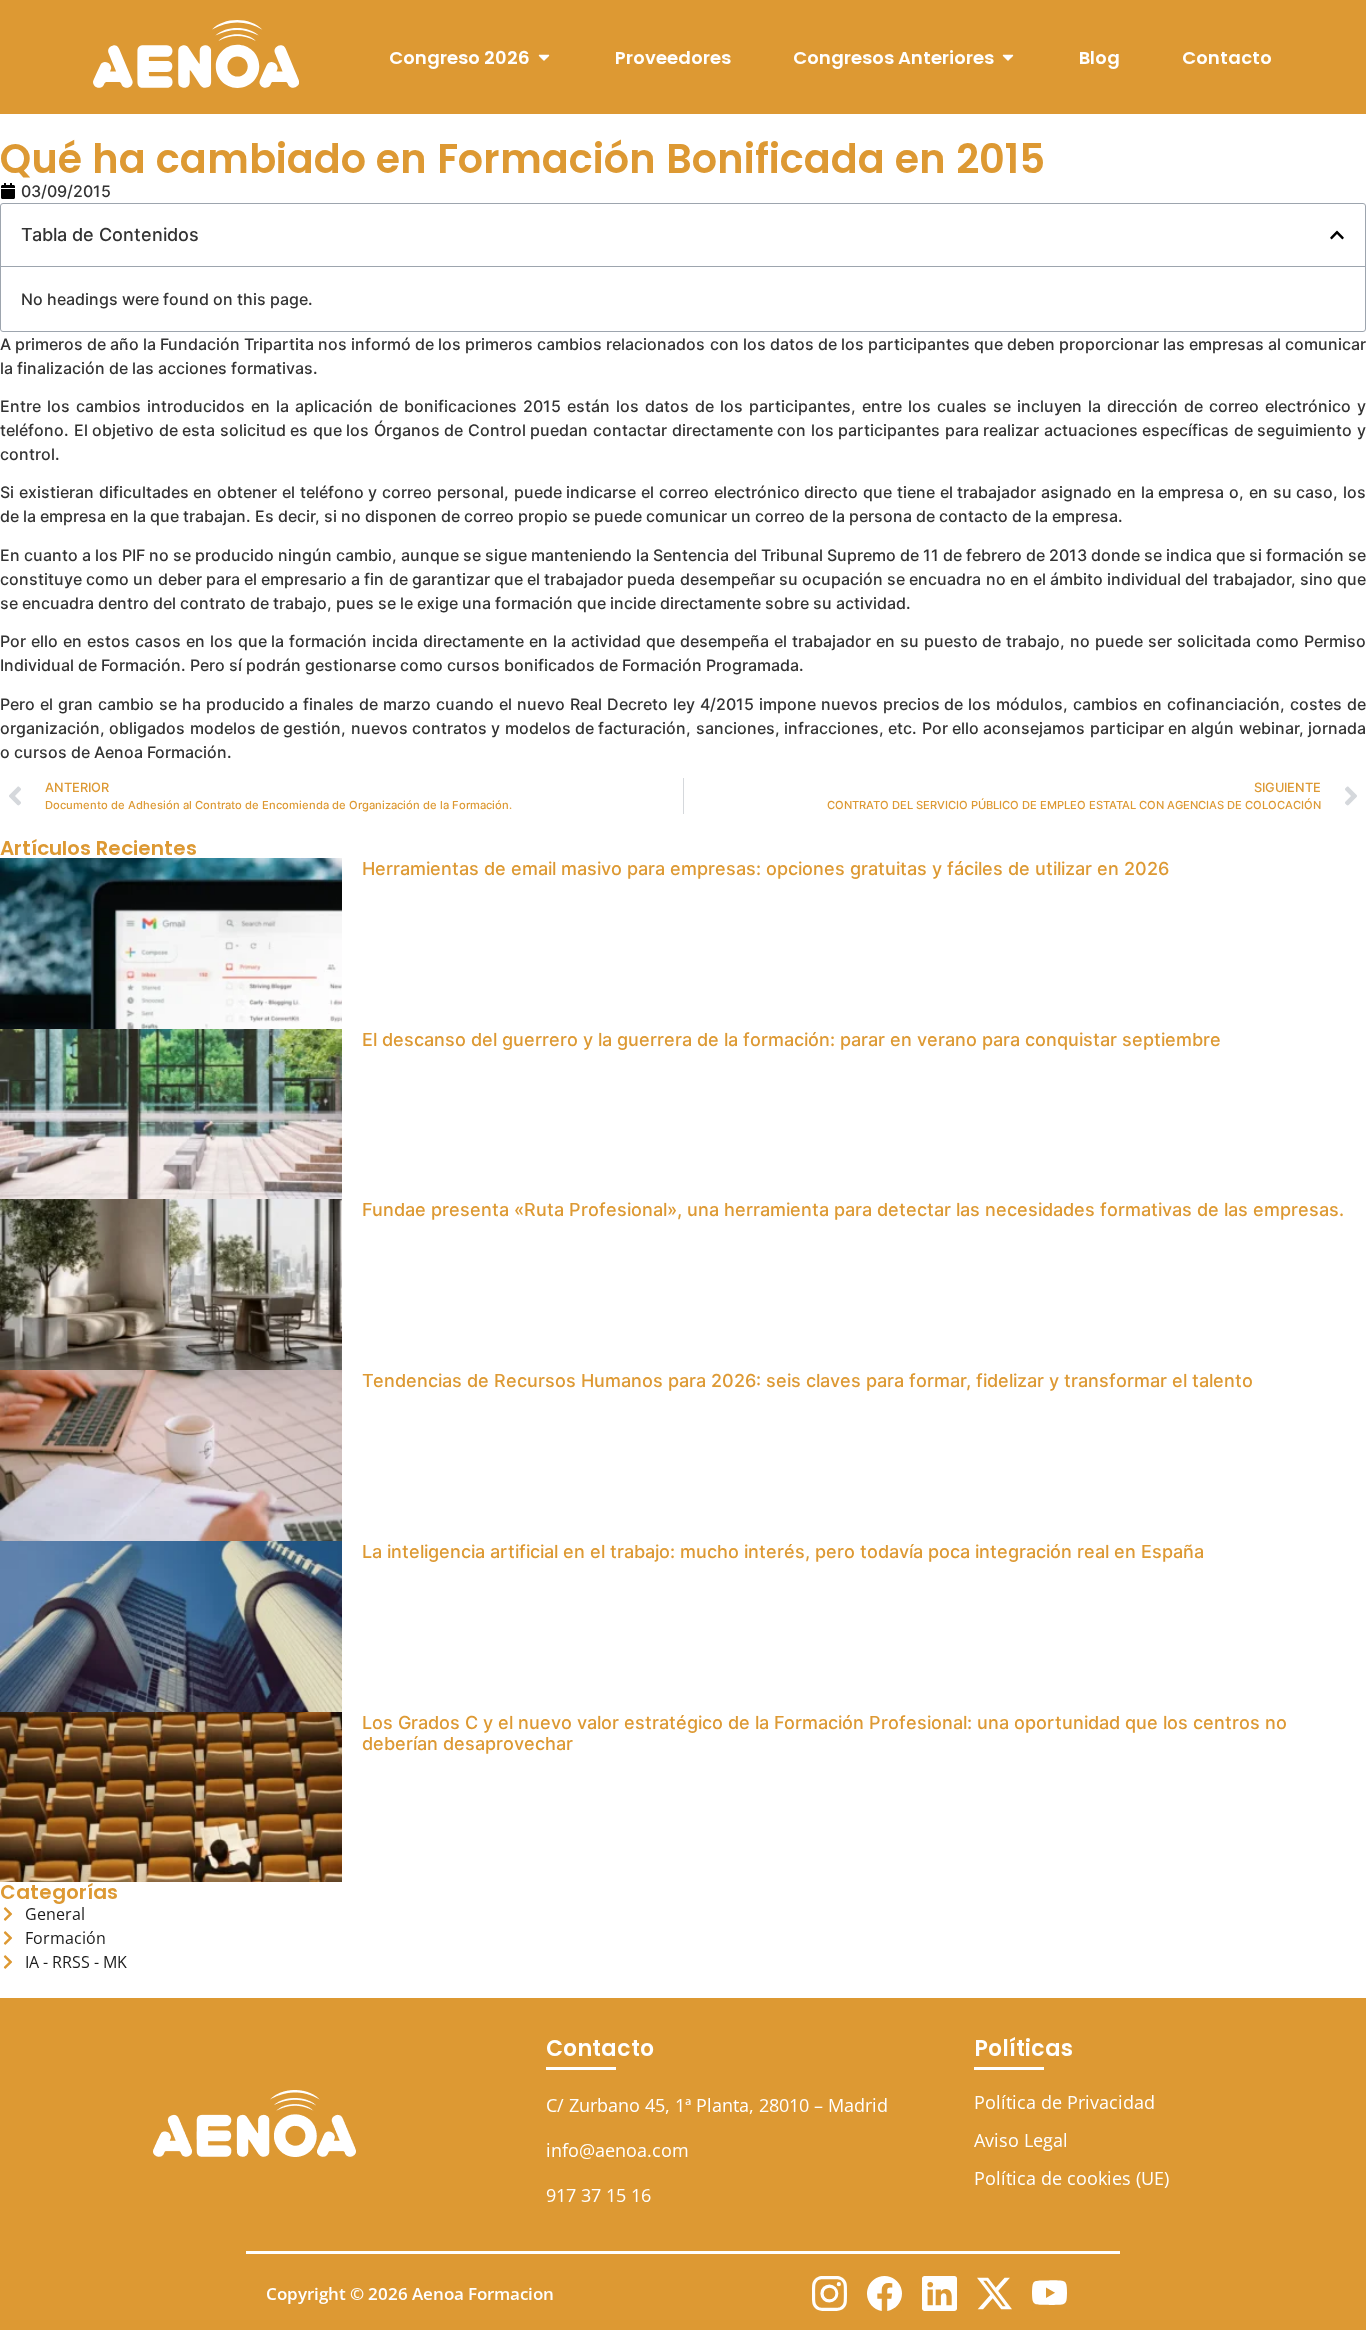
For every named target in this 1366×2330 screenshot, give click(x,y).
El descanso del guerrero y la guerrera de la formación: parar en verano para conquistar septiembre (791, 1039)
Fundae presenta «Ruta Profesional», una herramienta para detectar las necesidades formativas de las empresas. (853, 1209)
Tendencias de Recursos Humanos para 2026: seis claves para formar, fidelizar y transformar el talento (807, 1380)
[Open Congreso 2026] (544, 57)
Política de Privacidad (1064, 2102)
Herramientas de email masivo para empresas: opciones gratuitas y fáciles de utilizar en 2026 (765, 868)
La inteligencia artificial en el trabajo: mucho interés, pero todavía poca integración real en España (783, 1551)
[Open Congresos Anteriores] (1008, 57)
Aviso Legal (1021, 2140)
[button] (1337, 235)
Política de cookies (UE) (1071, 2178)
